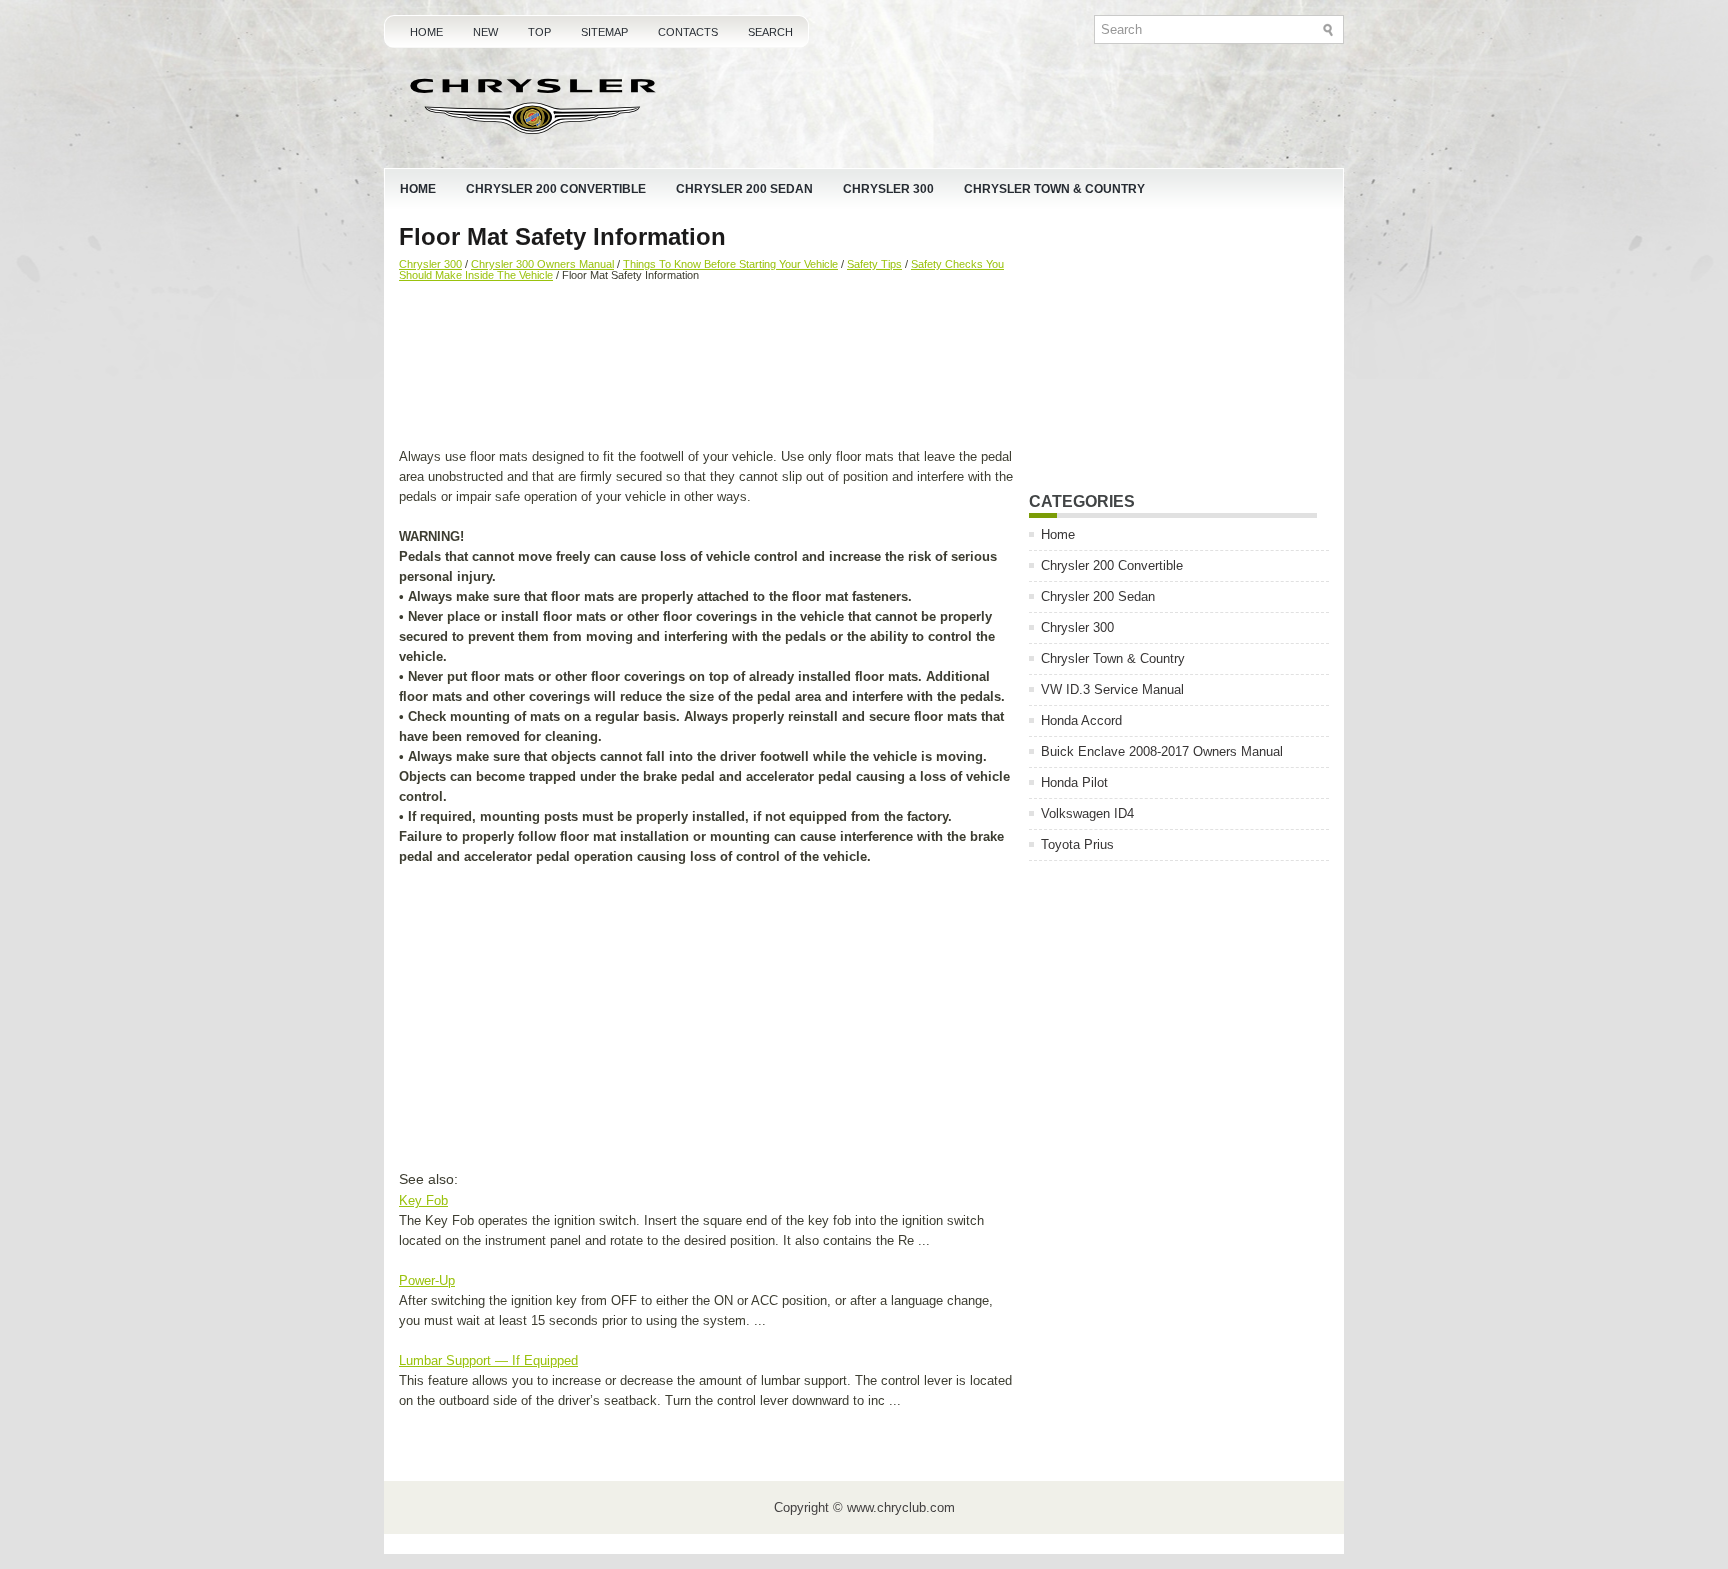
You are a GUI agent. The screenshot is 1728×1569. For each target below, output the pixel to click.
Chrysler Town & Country (1054, 189)
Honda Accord (1081, 720)
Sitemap (604, 32)
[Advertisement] (706, 367)
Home (426, 32)
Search (770, 32)
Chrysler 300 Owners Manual (542, 264)
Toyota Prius (1077, 844)
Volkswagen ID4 (1087, 813)
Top (539, 32)
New (485, 32)
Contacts (688, 32)
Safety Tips (874, 264)
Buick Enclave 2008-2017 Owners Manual (1162, 751)
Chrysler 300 (888, 189)
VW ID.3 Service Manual (1112, 689)
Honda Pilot (1074, 782)
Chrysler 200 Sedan (744, 189)
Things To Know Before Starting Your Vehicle (730, 264)
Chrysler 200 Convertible (556, 189)
